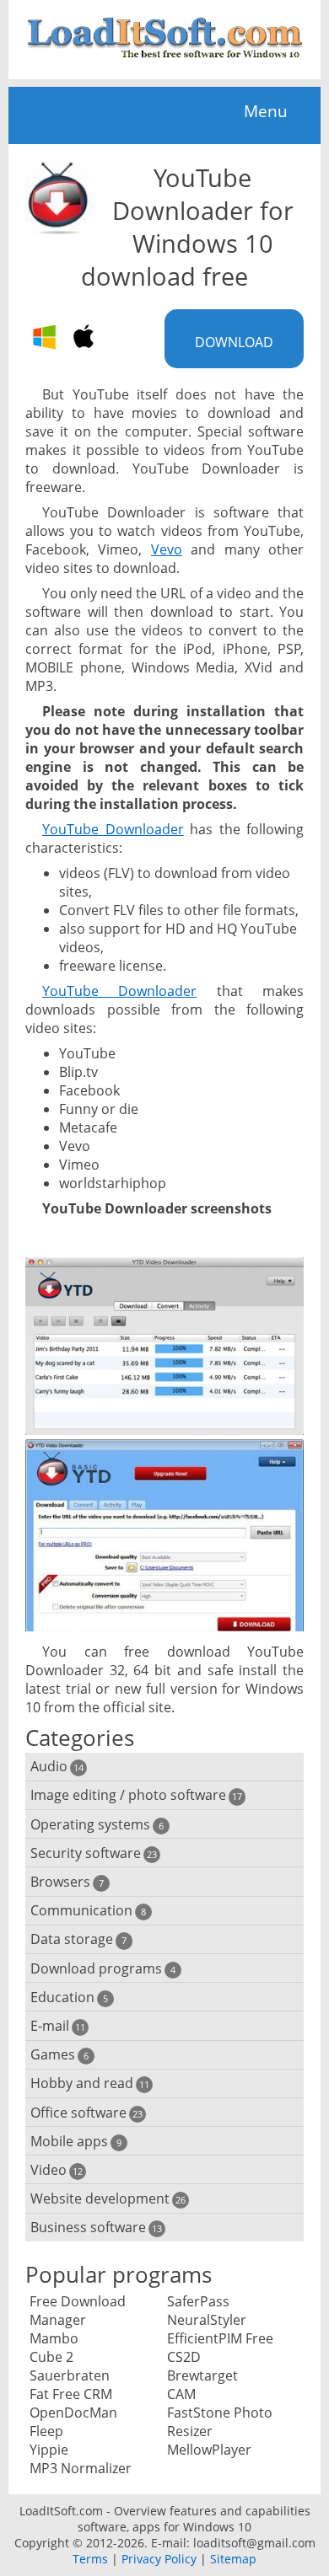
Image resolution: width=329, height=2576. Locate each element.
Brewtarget (202, 2375)
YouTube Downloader (113, 829)
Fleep (46, 2431)
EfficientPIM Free (220, 2338)
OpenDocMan (73, 2413)
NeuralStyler (207, 2320)
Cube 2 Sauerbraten (70, 2366)
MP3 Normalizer (81, 2468)
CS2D (184, 2357)
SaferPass (198, 2301)
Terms (90, 2559)
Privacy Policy (159, 2559)
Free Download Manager (78, 2311)
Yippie (49, 2450)
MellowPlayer (209, 2450)
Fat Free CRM (71, 2394)
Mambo (54, 2338)
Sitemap (233, 2559)
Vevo (167, 549)
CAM (181, 2394)
